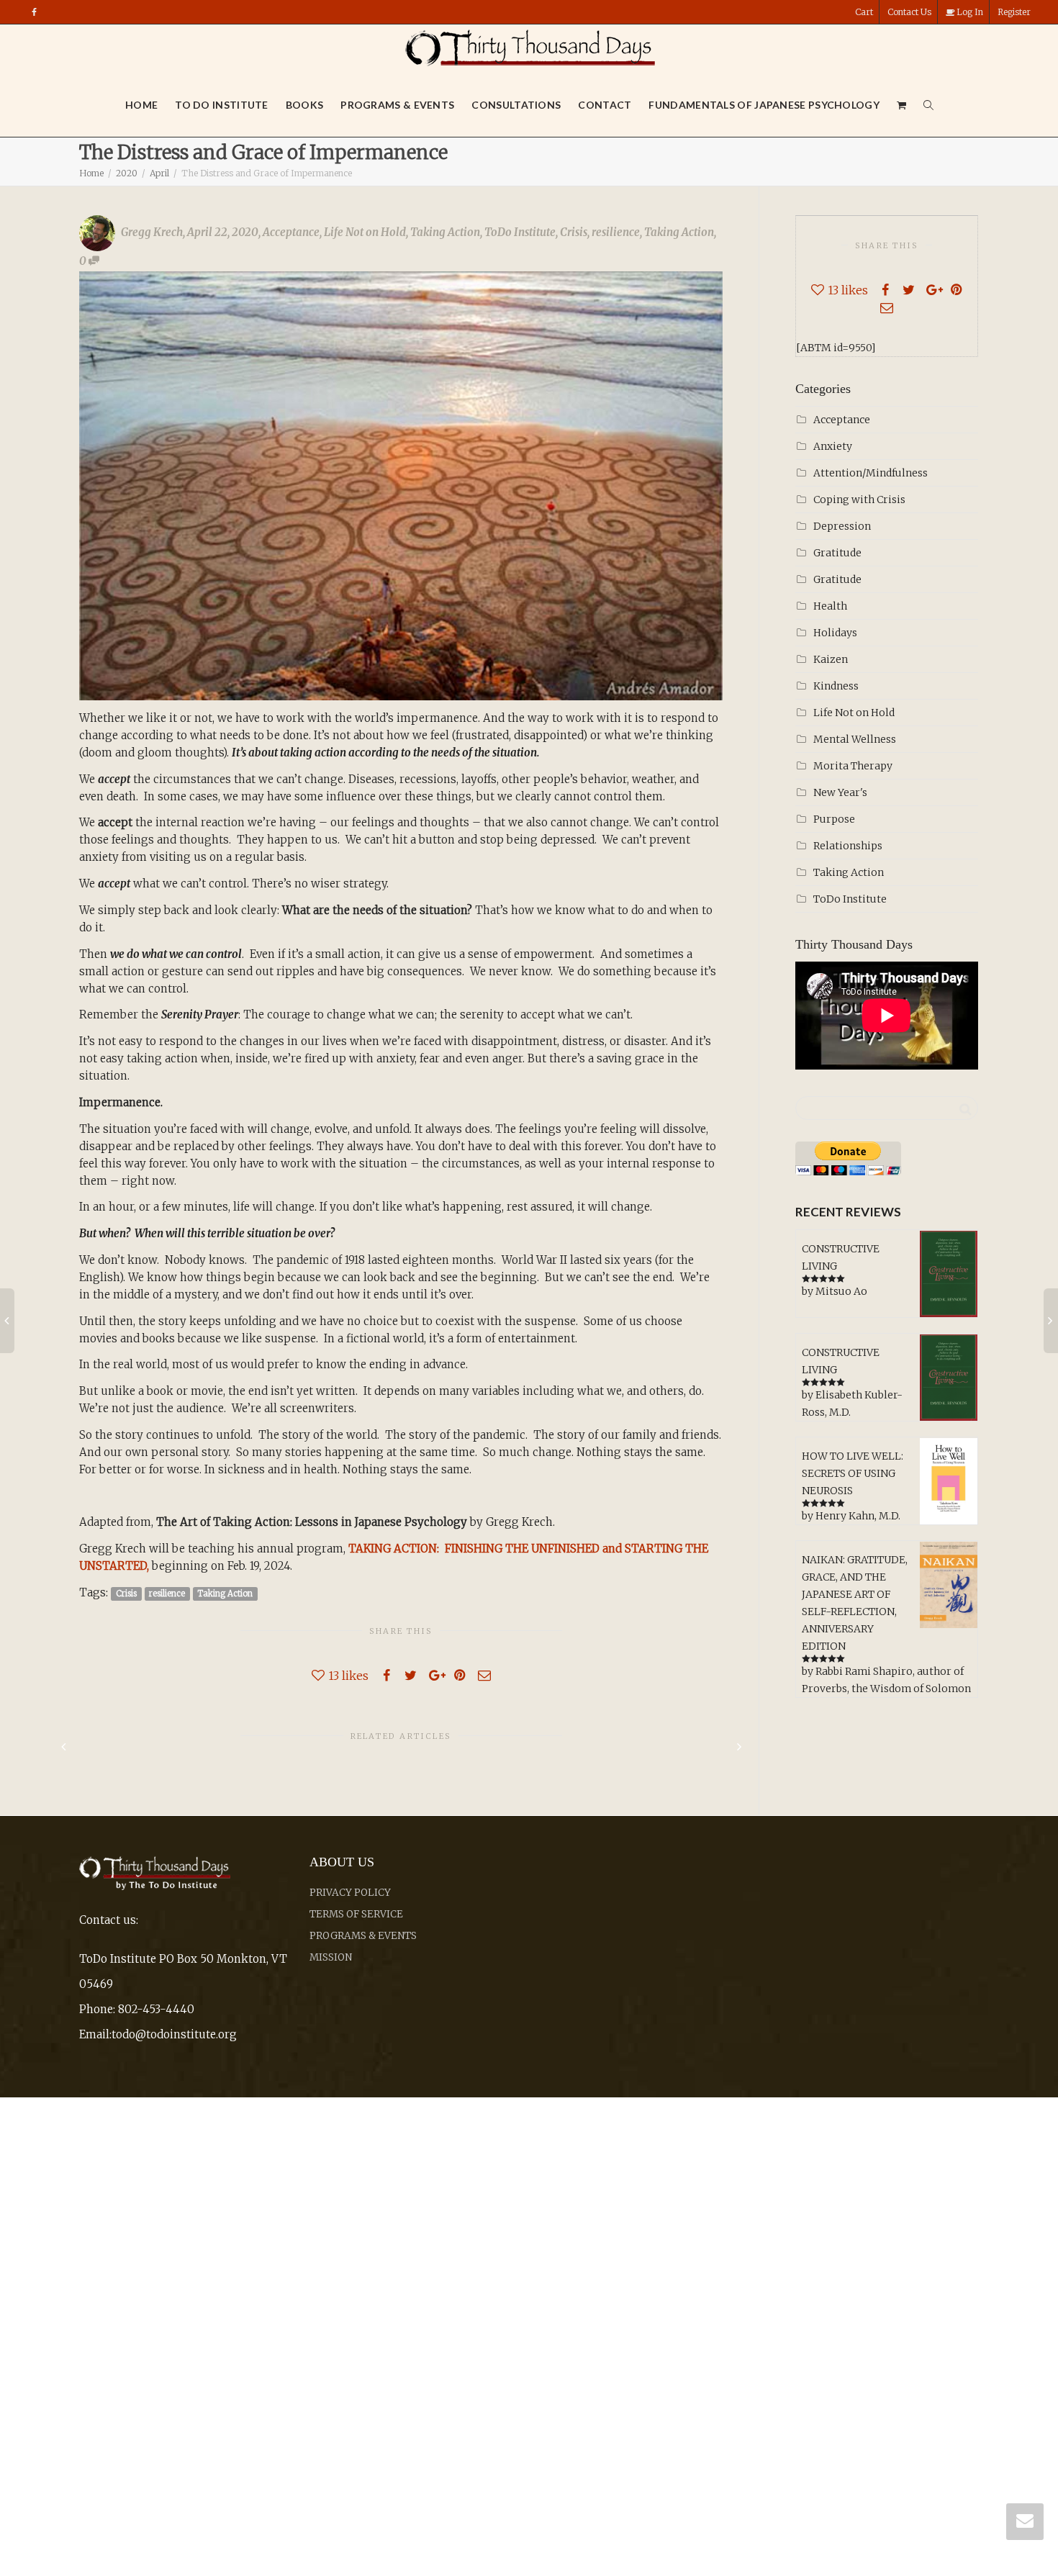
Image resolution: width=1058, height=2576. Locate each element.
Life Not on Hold (365, 232)
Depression (842, 526)
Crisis (574, 232)
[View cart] (902, 105)
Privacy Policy (350, 1893)
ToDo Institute (520, 232)
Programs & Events (397, 105)
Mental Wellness (855, 739)
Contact (605, 105)
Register (1014, 12)
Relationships (848, 846)
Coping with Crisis (859, 500)
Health (830, 606)
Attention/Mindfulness (871, 473)
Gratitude (837, 553)
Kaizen (831, 659)
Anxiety (833, 446)
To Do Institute (222, 105)
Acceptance (291, 232)
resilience (616, 232)
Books (305, 105)
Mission (331, 1957)
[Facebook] (34, 12)
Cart (864, 12)
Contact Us (909, 12)
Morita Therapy (853, 766)
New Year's (840, 792)
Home (141, 105)
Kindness (836, 686)
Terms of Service (356, 1914)
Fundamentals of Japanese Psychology (764, 105)
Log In (969, 12)
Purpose (834, 819)
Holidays (835, 633)
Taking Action (445, 232)
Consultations (516, 105)
